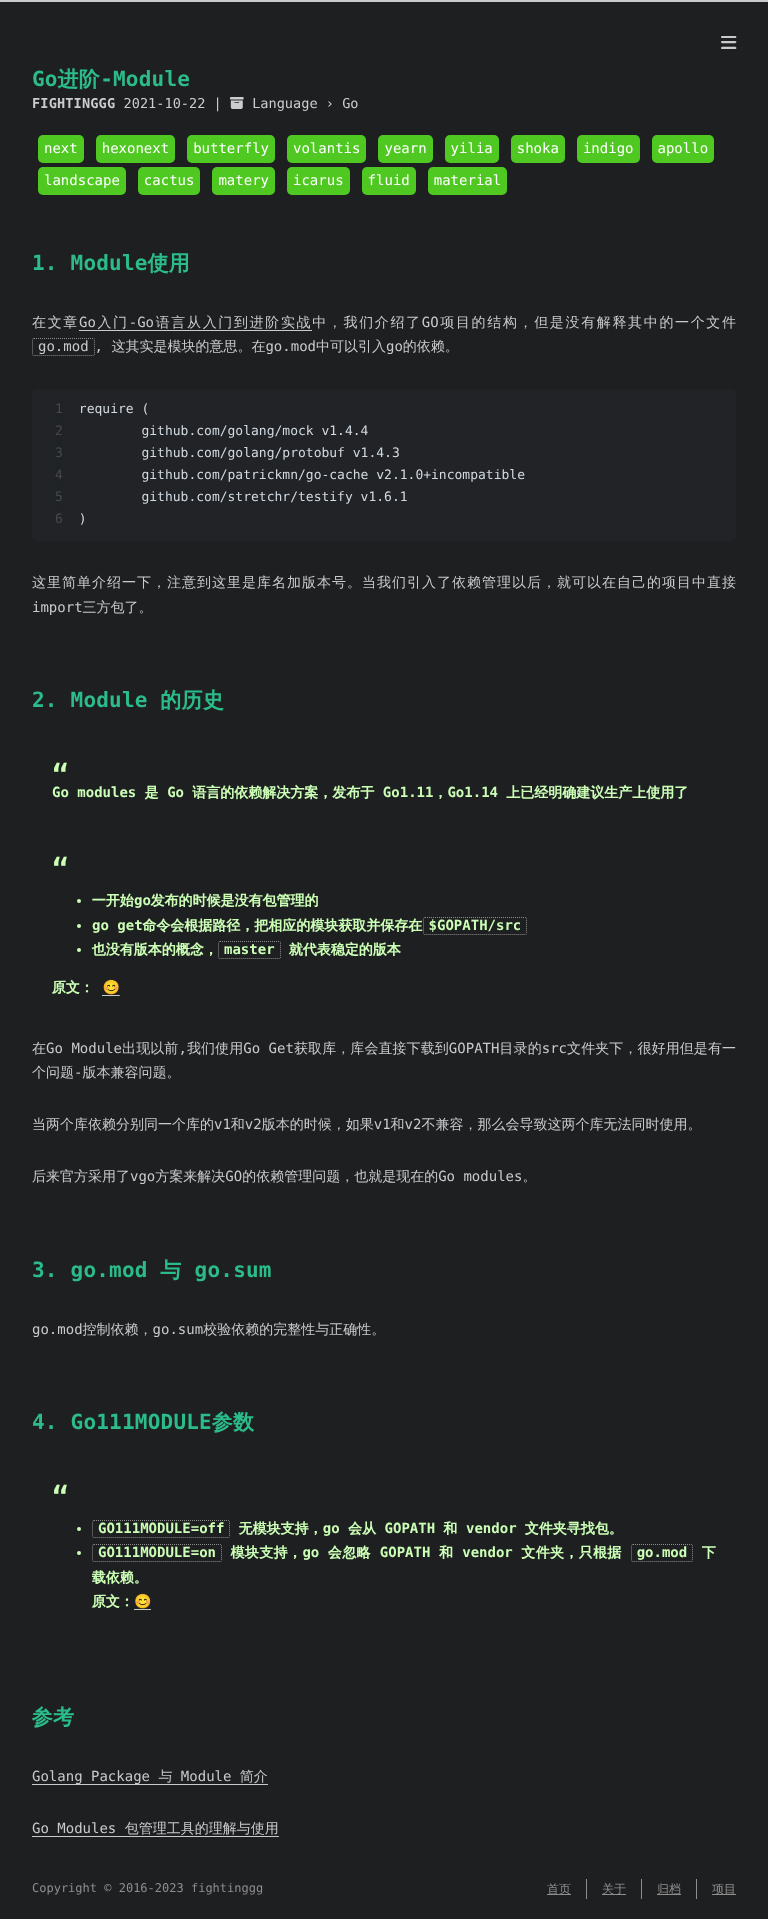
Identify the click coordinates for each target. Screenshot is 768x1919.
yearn (405, 149)
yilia (472, 149)
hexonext (135, 149)
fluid (389, 181)
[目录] (728, 44)
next (61, 149)
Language (284, 104)
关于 (614, 1889)
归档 (669, 1889)
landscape (82, 181)
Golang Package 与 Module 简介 (150, 1777)
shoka (538, 149)
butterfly (231, 149)
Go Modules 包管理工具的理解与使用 (155, 1829)
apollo (683, 149)
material (467, 181)
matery (243, 181)
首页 (559, 1889)
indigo (608, 149)
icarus (318, 181)
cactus (169, 181)
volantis (326, 149)
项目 (724, 1889)
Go (350, 104)
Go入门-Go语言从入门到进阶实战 (195, 323)
